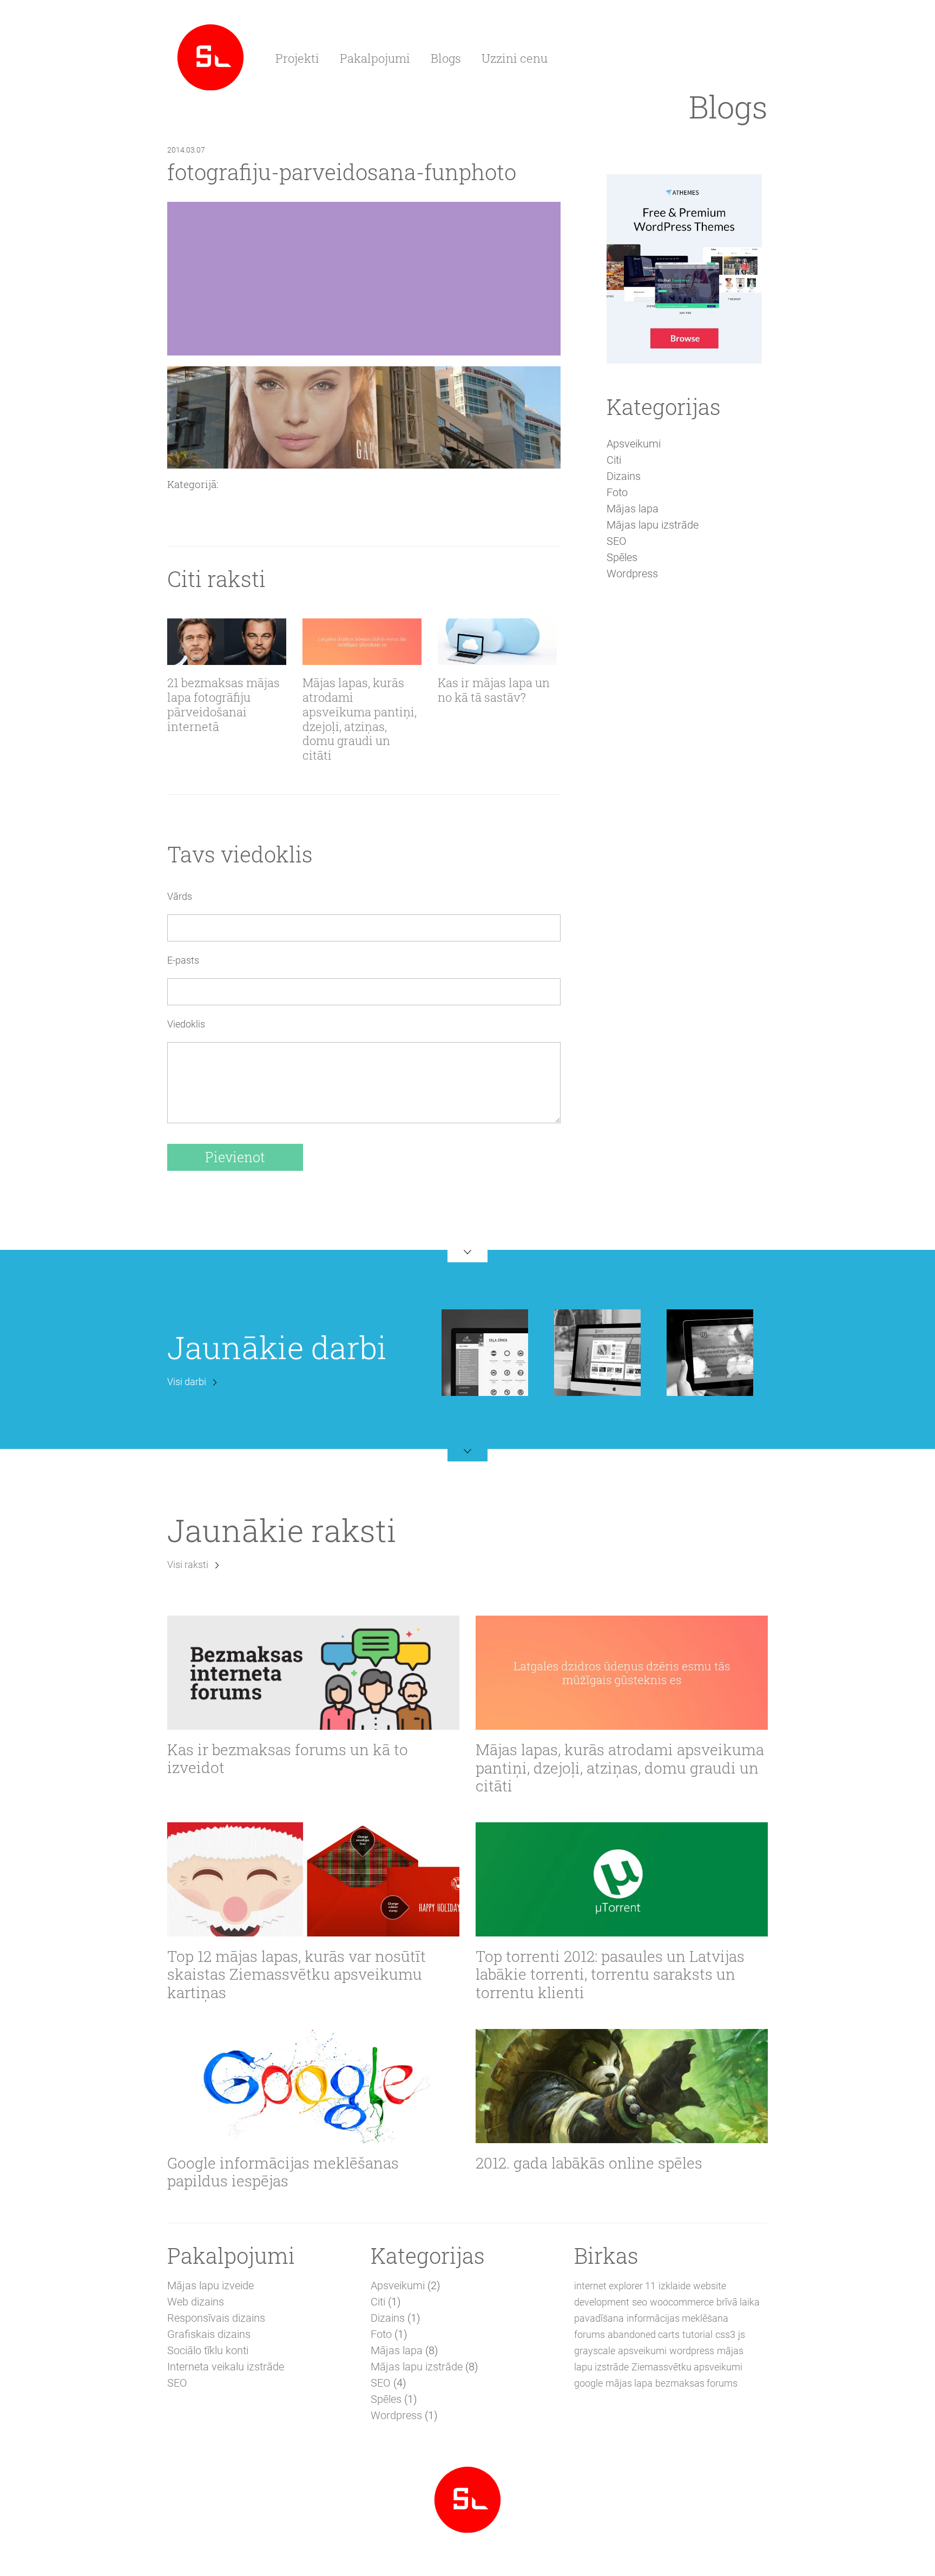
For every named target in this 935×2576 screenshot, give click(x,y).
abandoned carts (644, 2334)
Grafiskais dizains (209, 2334)
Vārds (180, 896)
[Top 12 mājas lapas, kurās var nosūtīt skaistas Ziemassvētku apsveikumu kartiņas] (313, 1879)
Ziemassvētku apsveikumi (687, 2367)
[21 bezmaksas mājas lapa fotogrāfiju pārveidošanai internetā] (227, 642)
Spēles (622, 557)
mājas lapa (629, 2383)
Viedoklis (186, 1024)
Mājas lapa (633, 509)
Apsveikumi (634, 444)
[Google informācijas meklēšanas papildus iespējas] (313, 2086)
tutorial (697, 2334)
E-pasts (183, 960)
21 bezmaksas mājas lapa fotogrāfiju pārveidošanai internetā (223, 705)
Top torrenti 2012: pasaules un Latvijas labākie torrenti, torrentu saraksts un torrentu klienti (610, 1975)
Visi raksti (188, 1564)
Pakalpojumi (375, 58)
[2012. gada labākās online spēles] (622, 2086)
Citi (614, 460)
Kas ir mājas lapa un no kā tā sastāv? (494, 690)
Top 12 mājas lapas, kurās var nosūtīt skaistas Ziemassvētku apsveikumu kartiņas (297, 1975)
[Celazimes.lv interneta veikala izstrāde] (485, 1352)
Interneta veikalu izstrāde (226, 2367)
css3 (725, 2334)
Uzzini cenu (515, 58)
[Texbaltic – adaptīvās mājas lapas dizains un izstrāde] (710, 1352)
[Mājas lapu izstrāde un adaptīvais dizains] (210, 56)
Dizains (624, 476)
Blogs (446, 58)
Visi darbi (187, 1382)
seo (640, 2302)
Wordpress (632, 574)
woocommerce (682, 2302)
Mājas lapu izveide (210, 2285)
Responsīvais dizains (216, 2318)
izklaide (674, 2286)
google (588, 2383)
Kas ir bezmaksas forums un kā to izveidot (288, 1759)
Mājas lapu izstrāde (653, 525)
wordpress (692, 2351)
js (742, 2334)
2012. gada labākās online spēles (589, 2163)
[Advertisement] (684, 776)
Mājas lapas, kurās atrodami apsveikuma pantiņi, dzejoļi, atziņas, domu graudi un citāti (360, 719)
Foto (617, 492)
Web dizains (196, 2302)
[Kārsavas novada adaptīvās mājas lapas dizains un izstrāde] (597, 1352)
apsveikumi (642, 2351)
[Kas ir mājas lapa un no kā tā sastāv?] (497, 642)
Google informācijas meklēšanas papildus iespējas (283, 2172)
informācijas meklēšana (677, 2318)
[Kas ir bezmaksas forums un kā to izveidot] (313, 1672)
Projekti (297, 58)
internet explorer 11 (615, 2286)
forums (590, 2334)
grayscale (595, 2351)
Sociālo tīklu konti (208, 2350)
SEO (617, 541)
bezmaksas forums (696, 2383)
